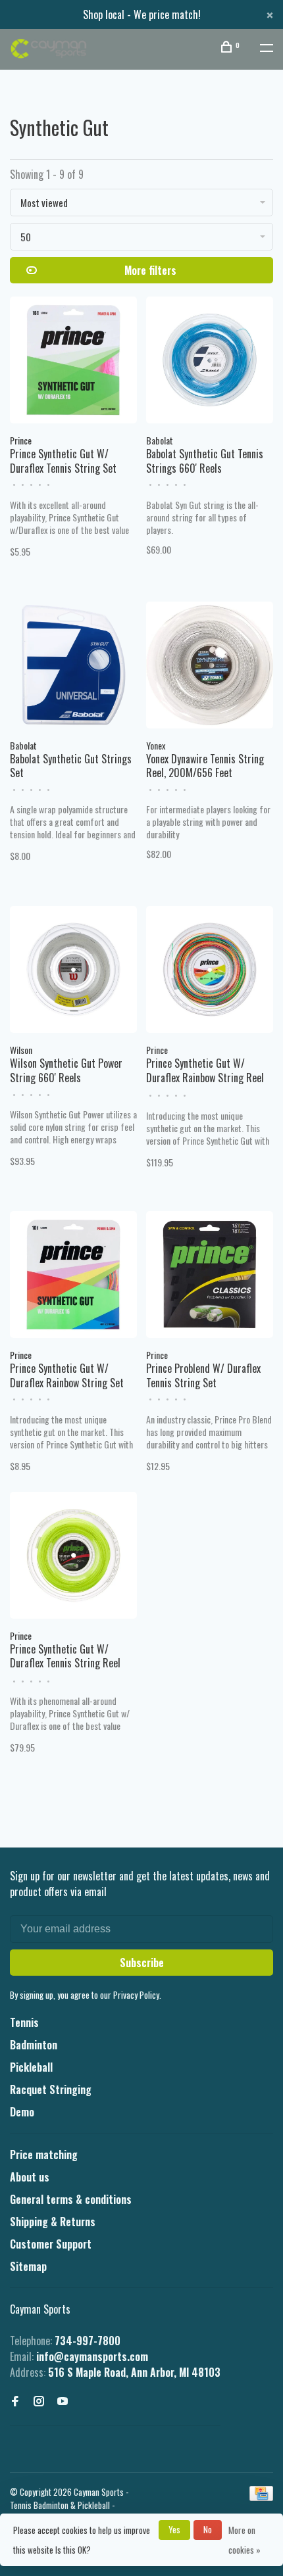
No (208, 2529)
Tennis (24, 2022)
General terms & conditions (71, 2199)
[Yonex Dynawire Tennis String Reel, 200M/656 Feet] (210, 667)
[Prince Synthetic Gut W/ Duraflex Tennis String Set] (73, 362)
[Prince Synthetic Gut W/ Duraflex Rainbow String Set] (73, 1276)
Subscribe (142, 1963)
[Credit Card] (261, 2496)
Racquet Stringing (51, 2089)
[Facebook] (15, 2401)
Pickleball (31, 2067)
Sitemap (28, 2266)
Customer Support (51, 2244)
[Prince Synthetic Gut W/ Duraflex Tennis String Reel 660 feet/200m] (73, 1557)
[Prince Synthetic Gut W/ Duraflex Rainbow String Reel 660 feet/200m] (210, 971)
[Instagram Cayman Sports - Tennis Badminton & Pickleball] (39, 2401)
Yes (174, 2529)
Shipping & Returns (53, 2222)
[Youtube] (63, 2401)
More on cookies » (244, 2540)
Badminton (34, 2045)
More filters (150, 270)
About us (30, 2177)
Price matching (44, 2155)
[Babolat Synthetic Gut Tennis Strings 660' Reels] (210, 362)
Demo (22, 2112)
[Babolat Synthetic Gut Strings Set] (73, 667)
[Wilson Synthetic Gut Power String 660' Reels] (73, 971)
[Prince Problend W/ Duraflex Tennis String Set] (210, 1276)
